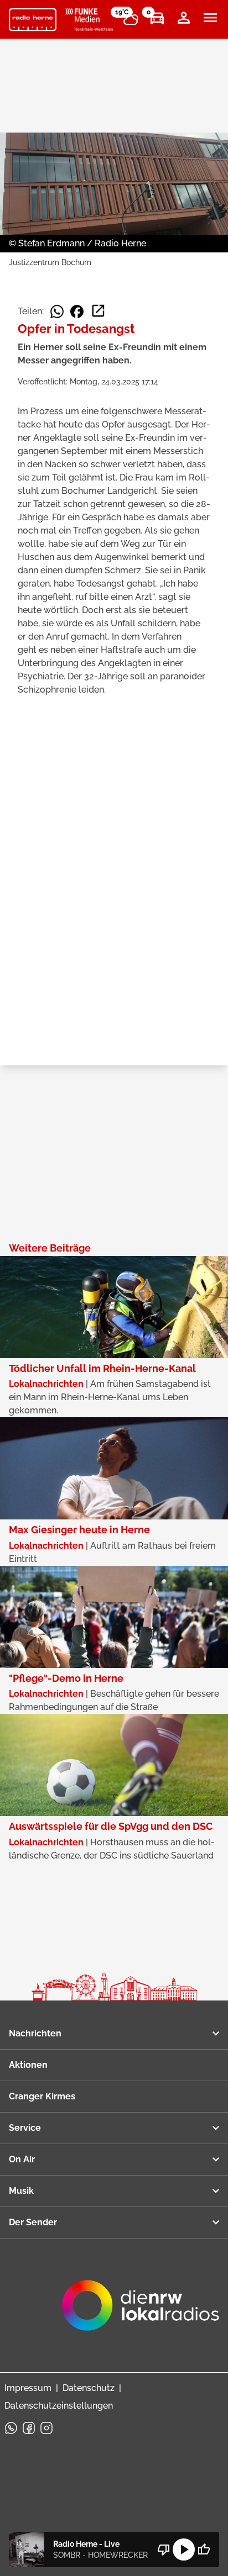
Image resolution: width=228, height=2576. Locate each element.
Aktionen (28, 2065)
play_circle (184, 2549)
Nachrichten (35, 2033)
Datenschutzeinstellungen (59, 2406)
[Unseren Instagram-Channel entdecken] (46, 2428)
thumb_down (164, 2549)
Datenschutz (89, 2388)
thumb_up (204, 2549)
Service (25, 2128)
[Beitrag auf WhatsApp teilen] (57, 312)
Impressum (28, 2388)
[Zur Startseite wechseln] (33, 20)
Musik (21, 2191)
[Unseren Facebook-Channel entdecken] (29, 2428)
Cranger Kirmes (42, 2096)
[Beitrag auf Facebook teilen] (77, 312)
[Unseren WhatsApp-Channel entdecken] (11, 2428)
